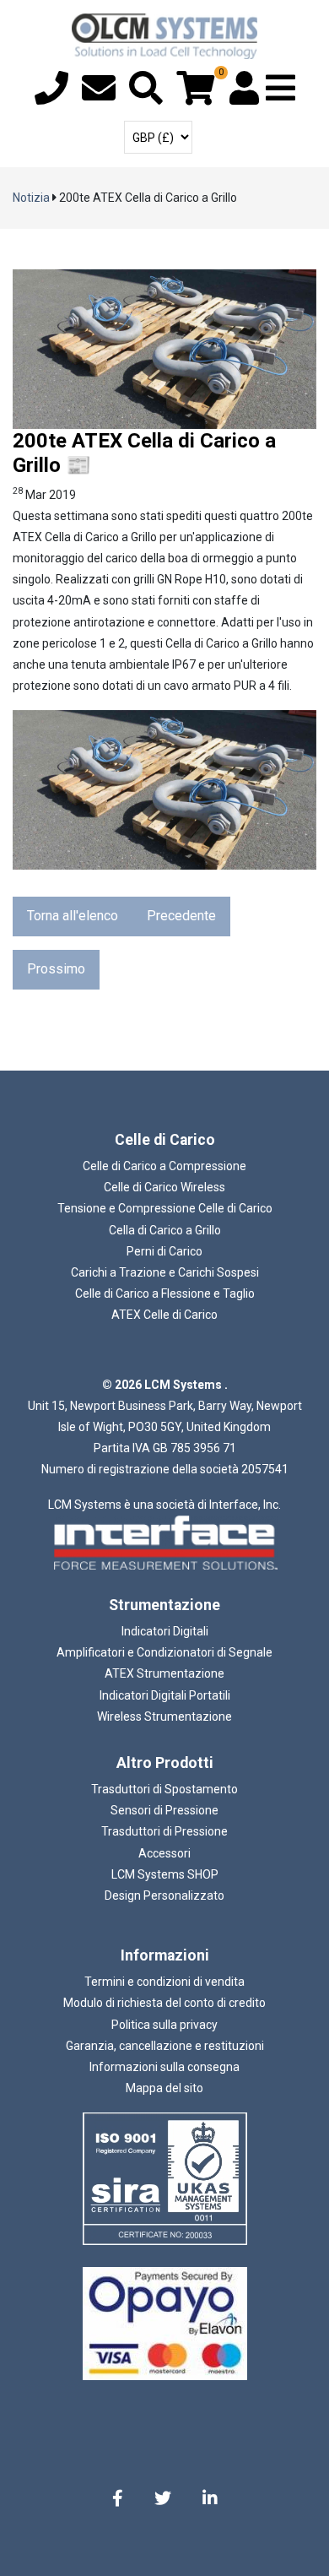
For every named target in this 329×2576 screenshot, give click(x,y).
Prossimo (56, 969)
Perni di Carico (164, 1251)
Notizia (31, 198)
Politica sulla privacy (164, 2025)
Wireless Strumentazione (164, 1716)
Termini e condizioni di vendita (164, 1982)
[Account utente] (244, 96)
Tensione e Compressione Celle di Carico (165, 1208)
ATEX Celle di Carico (164, 1315)
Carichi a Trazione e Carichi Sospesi (165, 1272)
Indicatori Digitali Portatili (165, 1695)
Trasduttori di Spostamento (164, 1789)
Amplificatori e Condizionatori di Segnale (164, 1652)
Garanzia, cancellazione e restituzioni (165, 2046)
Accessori (164, 1853)
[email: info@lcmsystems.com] (99, 96)
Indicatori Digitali (165, 1631)
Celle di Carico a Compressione (164, 1166)
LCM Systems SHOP (165, 1874)
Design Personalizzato (164, 1895)
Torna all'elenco (73, 916)
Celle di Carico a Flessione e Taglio (165, 1293)
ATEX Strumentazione (164, 1673)
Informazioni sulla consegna (164, 2067)
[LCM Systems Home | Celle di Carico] (164, 36)
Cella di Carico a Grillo (165, 1230)
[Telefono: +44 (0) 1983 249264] (51, 96)
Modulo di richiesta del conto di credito (164, 2003)
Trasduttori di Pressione (164, 1831)
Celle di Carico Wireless (164, 1187)
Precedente (181, 916)
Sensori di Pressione (164, 1810)
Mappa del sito (164, 2088)
